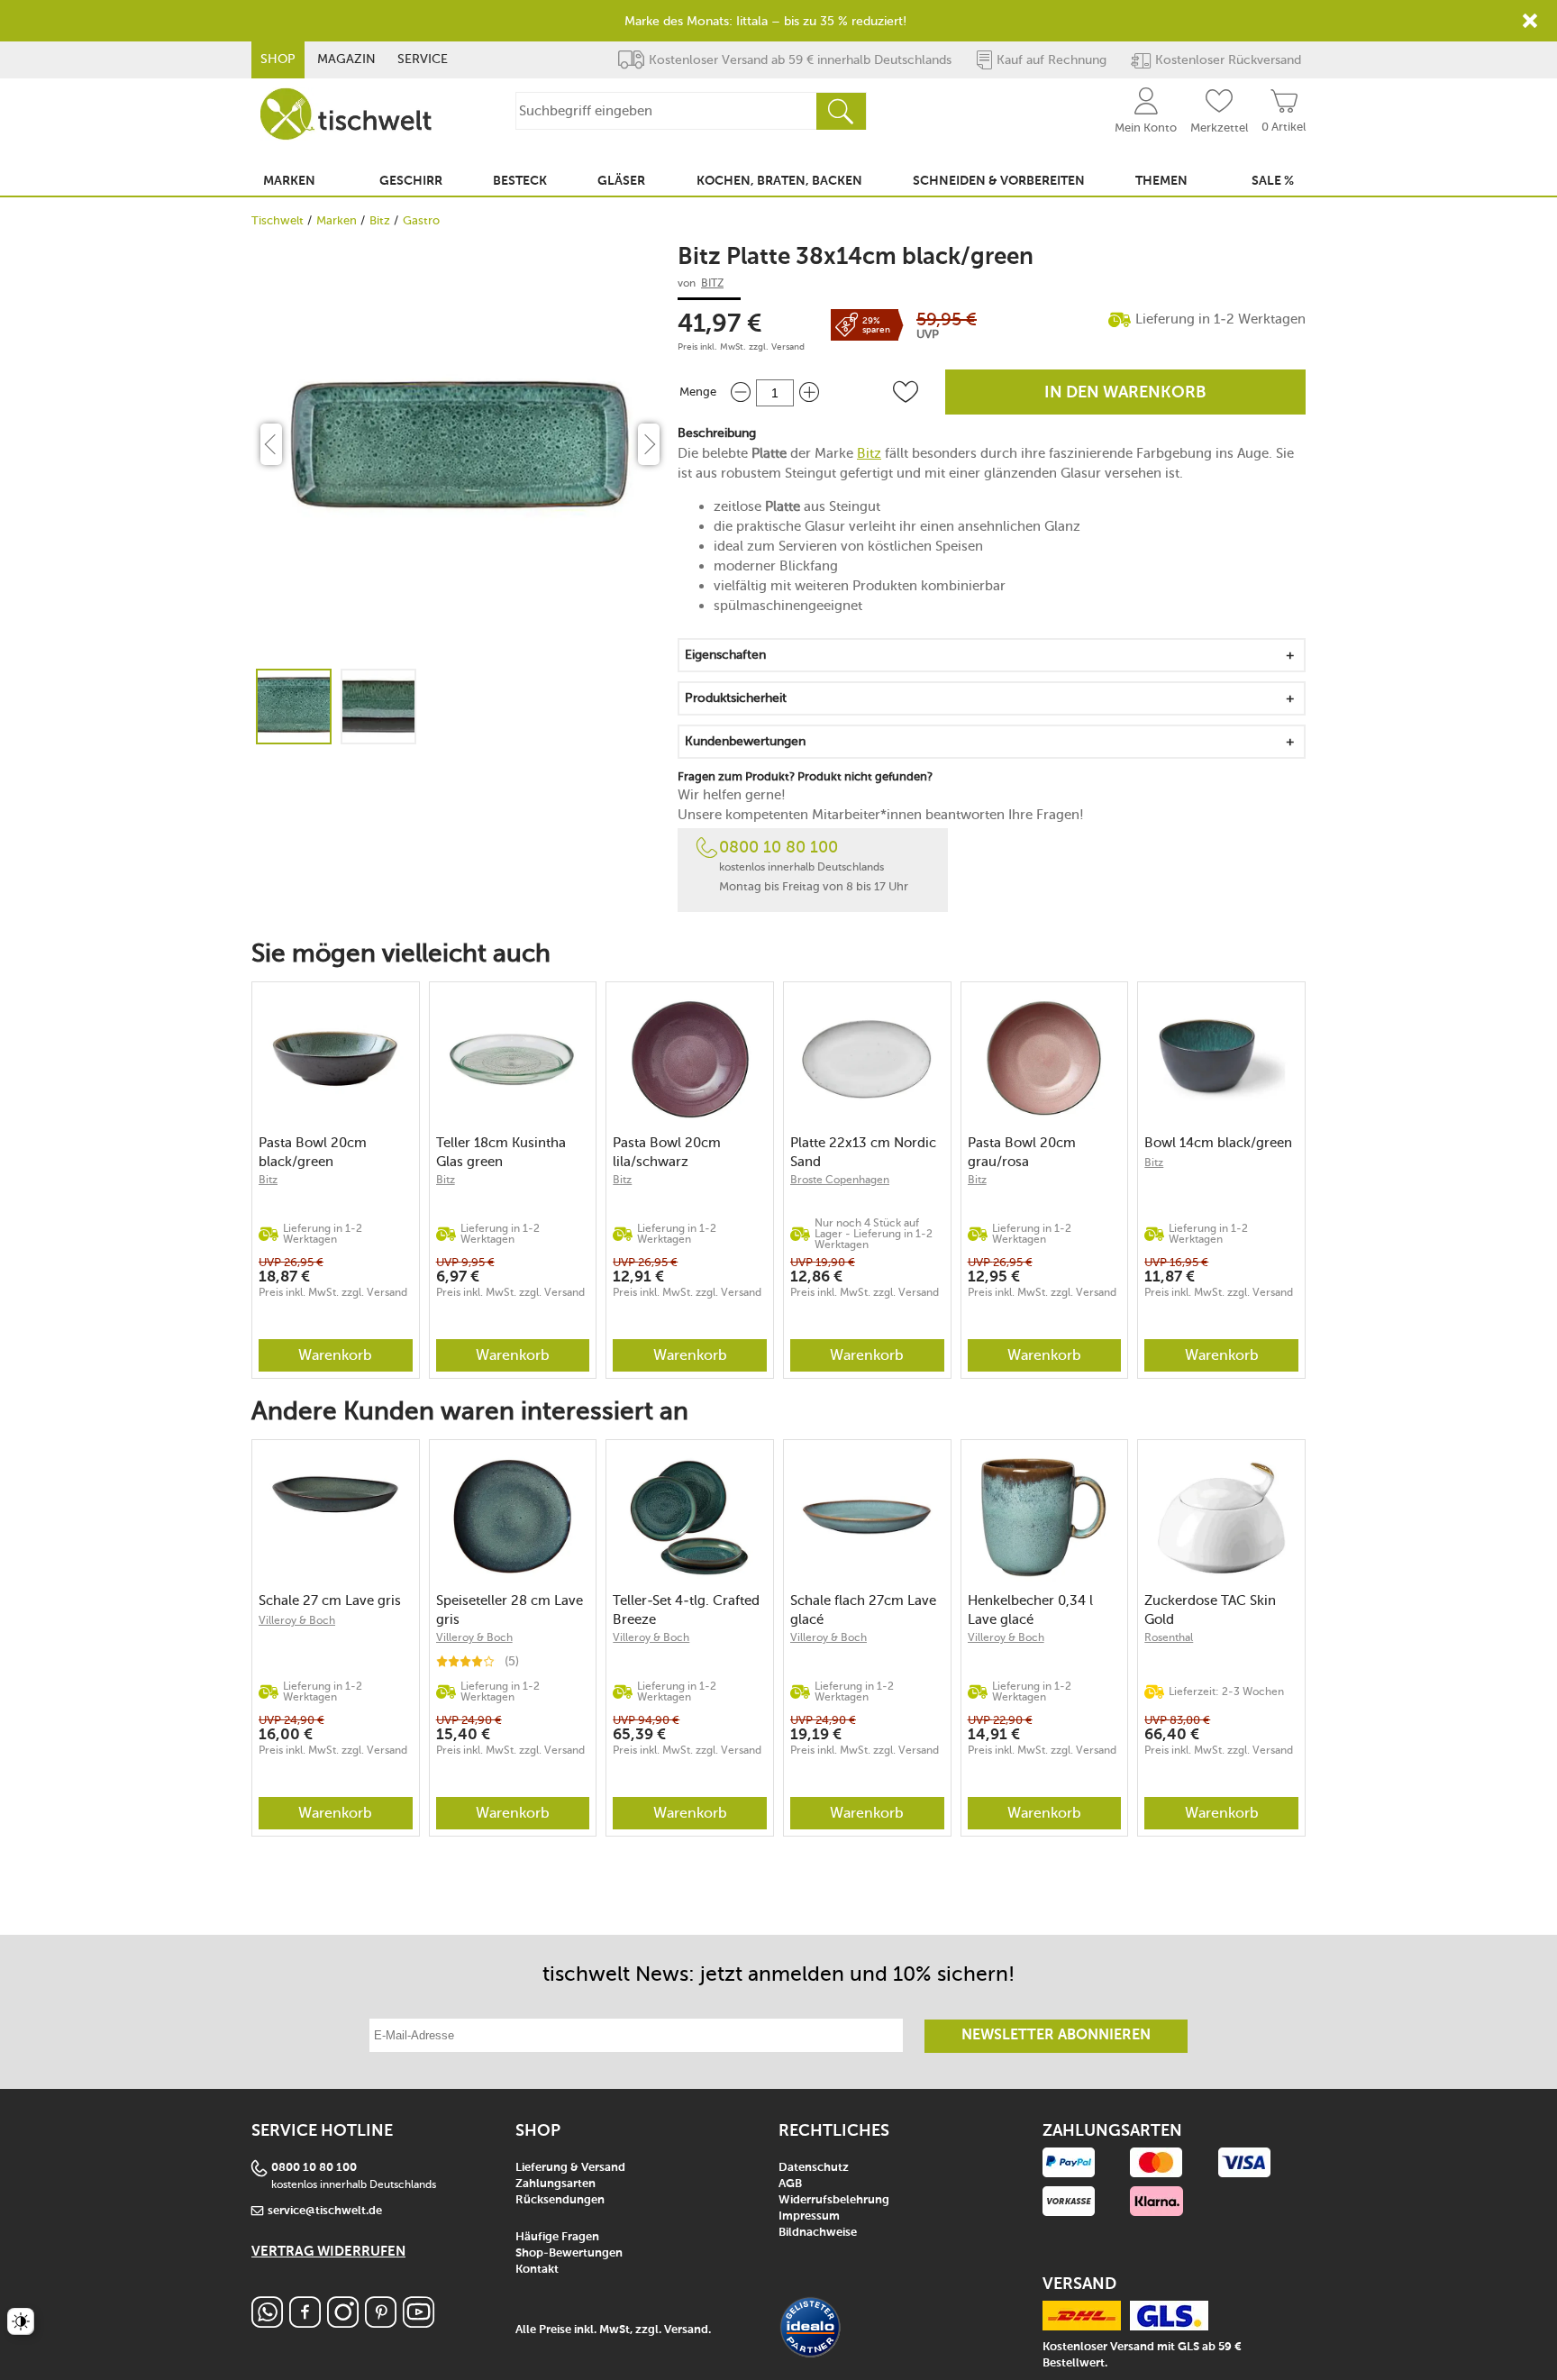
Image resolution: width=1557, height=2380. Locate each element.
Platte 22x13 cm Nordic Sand (863, 1152)
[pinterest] (381, 2323)
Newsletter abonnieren (1056, 2036)
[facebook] (305, 2323)
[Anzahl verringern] (741, 392)
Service (423, 59)
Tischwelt (278, 220)
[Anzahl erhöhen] (809, 392)
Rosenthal (1169, 1637)
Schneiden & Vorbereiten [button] (999, 181)
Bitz (380, 220)
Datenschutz (814, 2168)
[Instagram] (343, 2323)
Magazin (346, 59)
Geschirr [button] (411, 181)
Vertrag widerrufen (328, 2252)
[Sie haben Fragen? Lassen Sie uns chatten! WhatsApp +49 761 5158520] (267, 2323)
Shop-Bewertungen (569, 2253)
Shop (278, 59)
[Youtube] (419, 2323)
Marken (337, 220)
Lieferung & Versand (570, 2168)
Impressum (809, 2216)
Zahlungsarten (555, 2184)
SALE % (1273, 181)
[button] (906, 392)
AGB (790, 2184)
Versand (788, 347)
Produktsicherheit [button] (736, 698)
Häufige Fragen (557, 2237)
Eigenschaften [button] (725, 655)
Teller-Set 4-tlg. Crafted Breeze (686, 1610)
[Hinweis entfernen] (1530, 21)
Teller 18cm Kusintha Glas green (501, 1152)
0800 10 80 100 (778, 847)
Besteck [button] (520, 181)
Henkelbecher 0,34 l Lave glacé (1030, 1610)
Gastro (421, 220)
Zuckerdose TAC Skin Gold (1210, 1610)
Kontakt (537, 2270)
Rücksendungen (560, 2200)
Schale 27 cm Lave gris (330, 1600)
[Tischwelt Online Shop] (346, 114)
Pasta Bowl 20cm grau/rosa (1022, 1152)
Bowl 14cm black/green (1218, 1143)
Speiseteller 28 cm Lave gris (510, 1610)
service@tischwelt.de (325, 2211)
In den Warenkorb (1125, 393)
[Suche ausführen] (841, 111)
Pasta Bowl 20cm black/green (313, 1152)
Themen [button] (1161, 181)
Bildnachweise (818, 2233)
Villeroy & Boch (297, 1620)
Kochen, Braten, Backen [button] (779, 181)
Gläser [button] (621, 181)
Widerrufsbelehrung (834, 2200)
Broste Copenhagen (840, 1180)
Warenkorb (335, 1355)
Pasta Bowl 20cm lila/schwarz (667, 1152)
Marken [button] (289, 181)
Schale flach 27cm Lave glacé (863, 1610)
